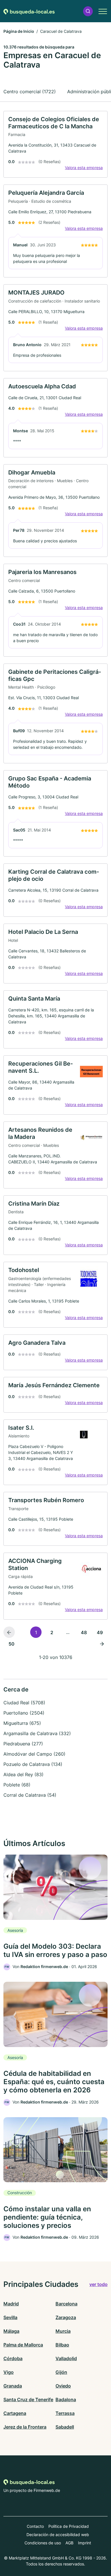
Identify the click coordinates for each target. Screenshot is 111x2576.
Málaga (11, 2331)
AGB (69, 2543)
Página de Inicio (19, 31)
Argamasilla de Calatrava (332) (37, 1733)
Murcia (63, 2331)
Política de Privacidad (69, 2526)
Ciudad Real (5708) (24, 1703)
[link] (55, 144)
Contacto (35, 2526)
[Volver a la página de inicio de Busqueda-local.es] (29, 11)
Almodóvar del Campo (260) (34, 1754)
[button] (88, 11)
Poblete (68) (17, 1785)
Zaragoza (66, 2317)
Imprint (85, 2543)
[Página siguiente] (102, 1644)
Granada (13, 2386)
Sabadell (65, 2427)
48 (84, 1632)
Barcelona (66, 2304)
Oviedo (63, 2386)
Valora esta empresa (84, 168)
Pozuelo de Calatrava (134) (33, 1764)
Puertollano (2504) (24, 1713)
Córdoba (13, 2358)
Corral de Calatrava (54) (30, 1795)
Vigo (9, 2372)
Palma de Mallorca (23, 2345)
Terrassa (65, 2413)
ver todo (98, 2284)
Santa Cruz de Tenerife (28, 2399)
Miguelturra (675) (22, 1723)
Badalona (66, 2399)
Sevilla (10, 2317)
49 (100, 1632)
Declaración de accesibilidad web (58, 2535)
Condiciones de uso (43, 2543)
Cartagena (15, 2413)
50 (12, 1644)
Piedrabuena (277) (23, 1744)
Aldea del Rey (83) (23, 1774)
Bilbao (62, 2345)
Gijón (61, 2372)
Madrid (11, 2304)
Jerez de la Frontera (25, 2427)
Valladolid (66, 2358)
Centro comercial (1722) (30, 92)
